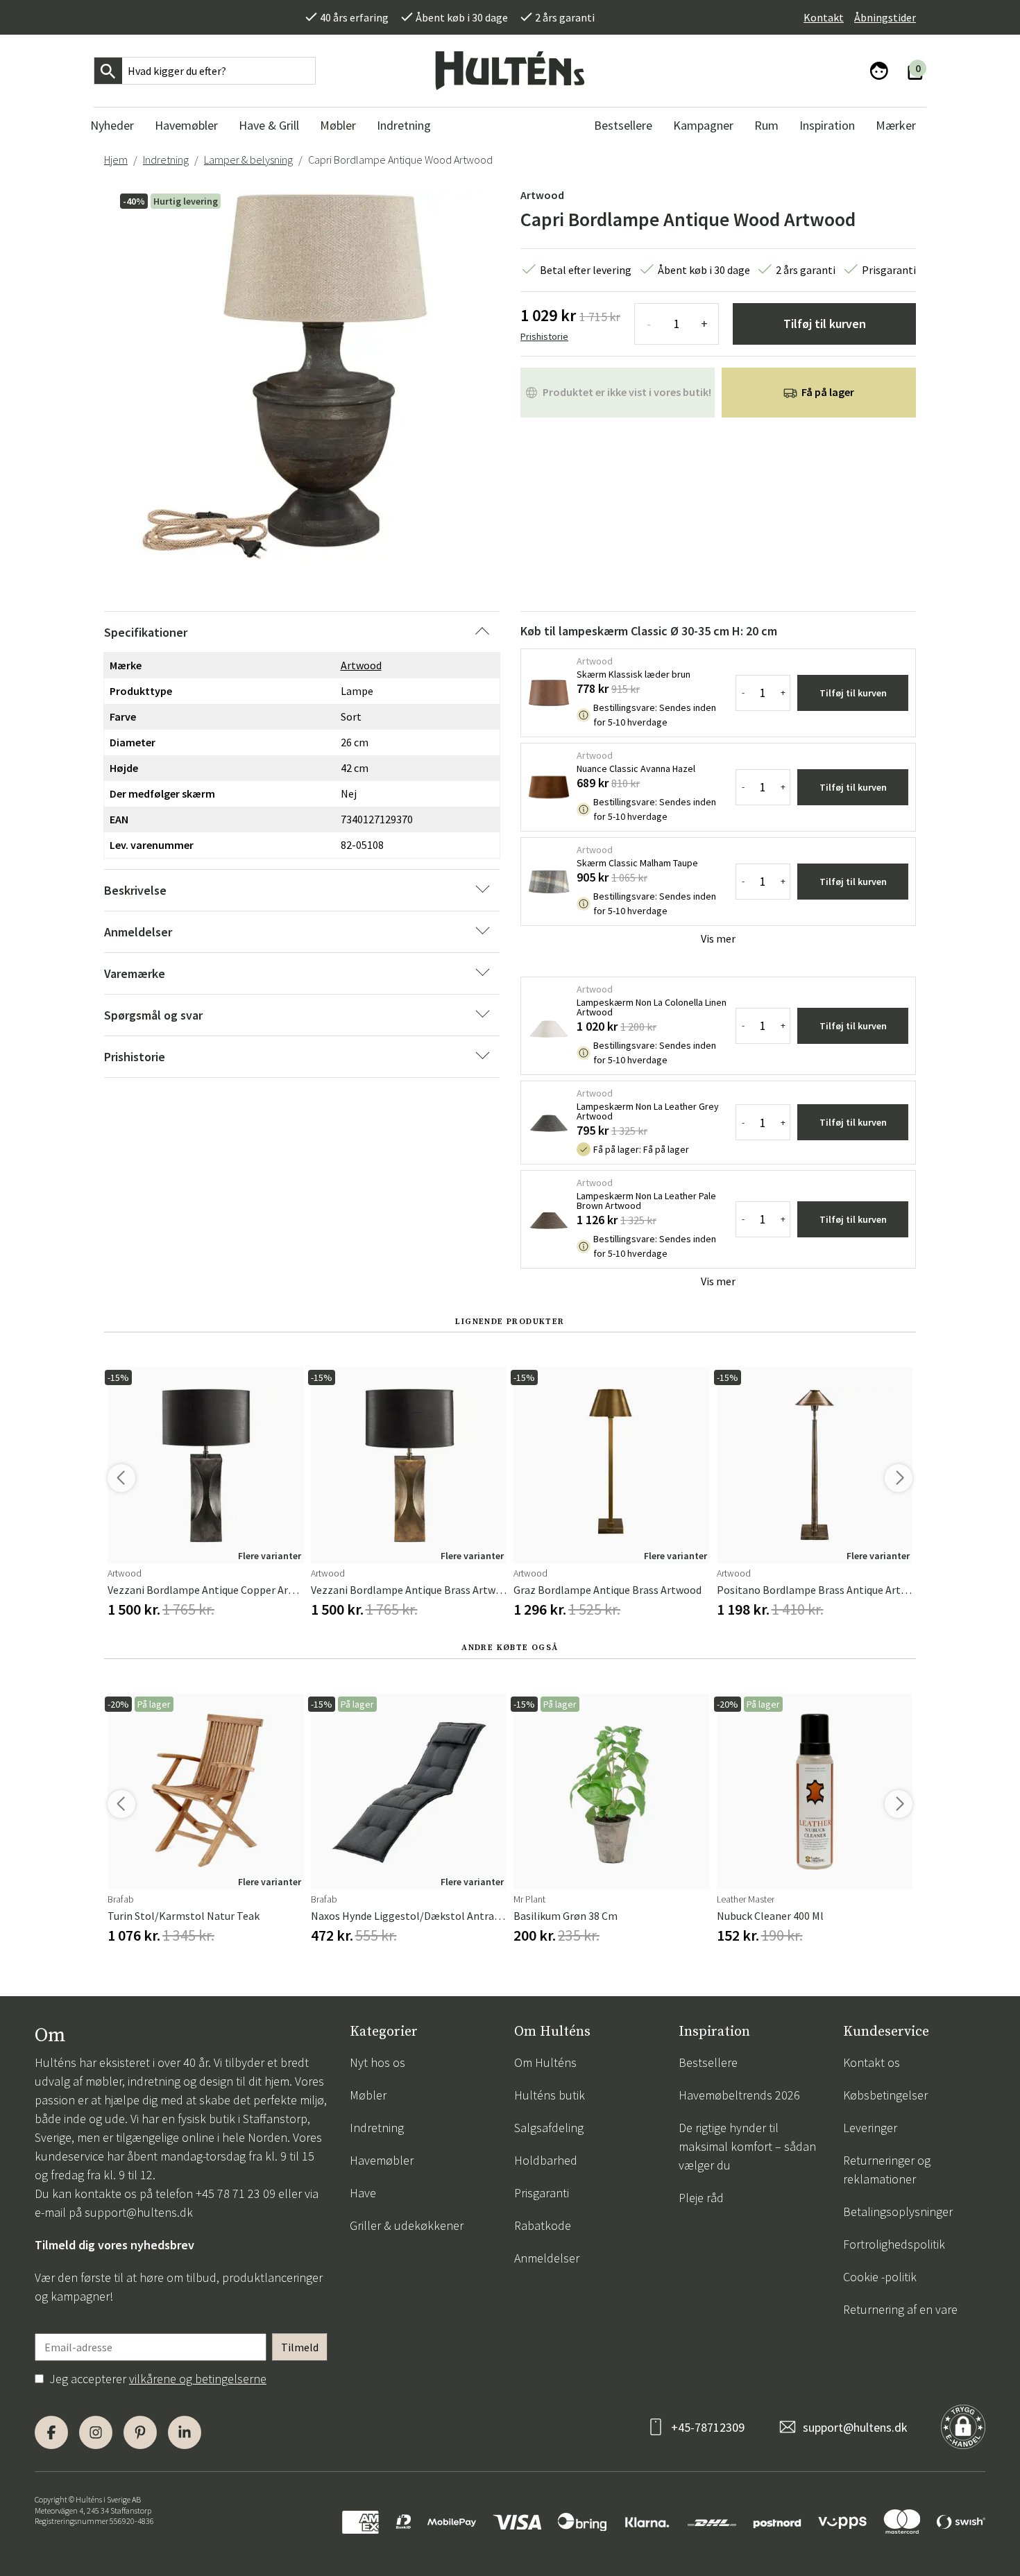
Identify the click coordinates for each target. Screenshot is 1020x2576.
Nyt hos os (377, 2062)
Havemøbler (382, 2160)
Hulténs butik (550, 2095)
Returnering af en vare (900, 2309)
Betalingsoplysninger (898, 2212)
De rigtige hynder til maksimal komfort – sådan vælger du (747, 2146)
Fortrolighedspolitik (894, 2244)
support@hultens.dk (139, 2212)
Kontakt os (872, 2062)
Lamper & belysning (248, 160)
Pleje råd (701, 2198)
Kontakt (824, 17)
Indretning (166, 160)
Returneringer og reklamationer (887, 2170)
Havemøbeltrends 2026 (739, 2095)
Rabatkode (543, 2225)
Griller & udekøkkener (407, 2225)
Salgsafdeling (549, 2128)
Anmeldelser (547, 2258)
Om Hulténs (545, 2062)
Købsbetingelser (885, 2095)
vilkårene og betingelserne (198, 2379)
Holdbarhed (546, 2160)
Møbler (368, 2095)
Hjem (116, 160)
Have (363, 2193)
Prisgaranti (542, 2193)
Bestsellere (708, 2062)
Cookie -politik (880, 2277)
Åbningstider (885, 17)
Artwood (542, 195)
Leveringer (870, 2128)
